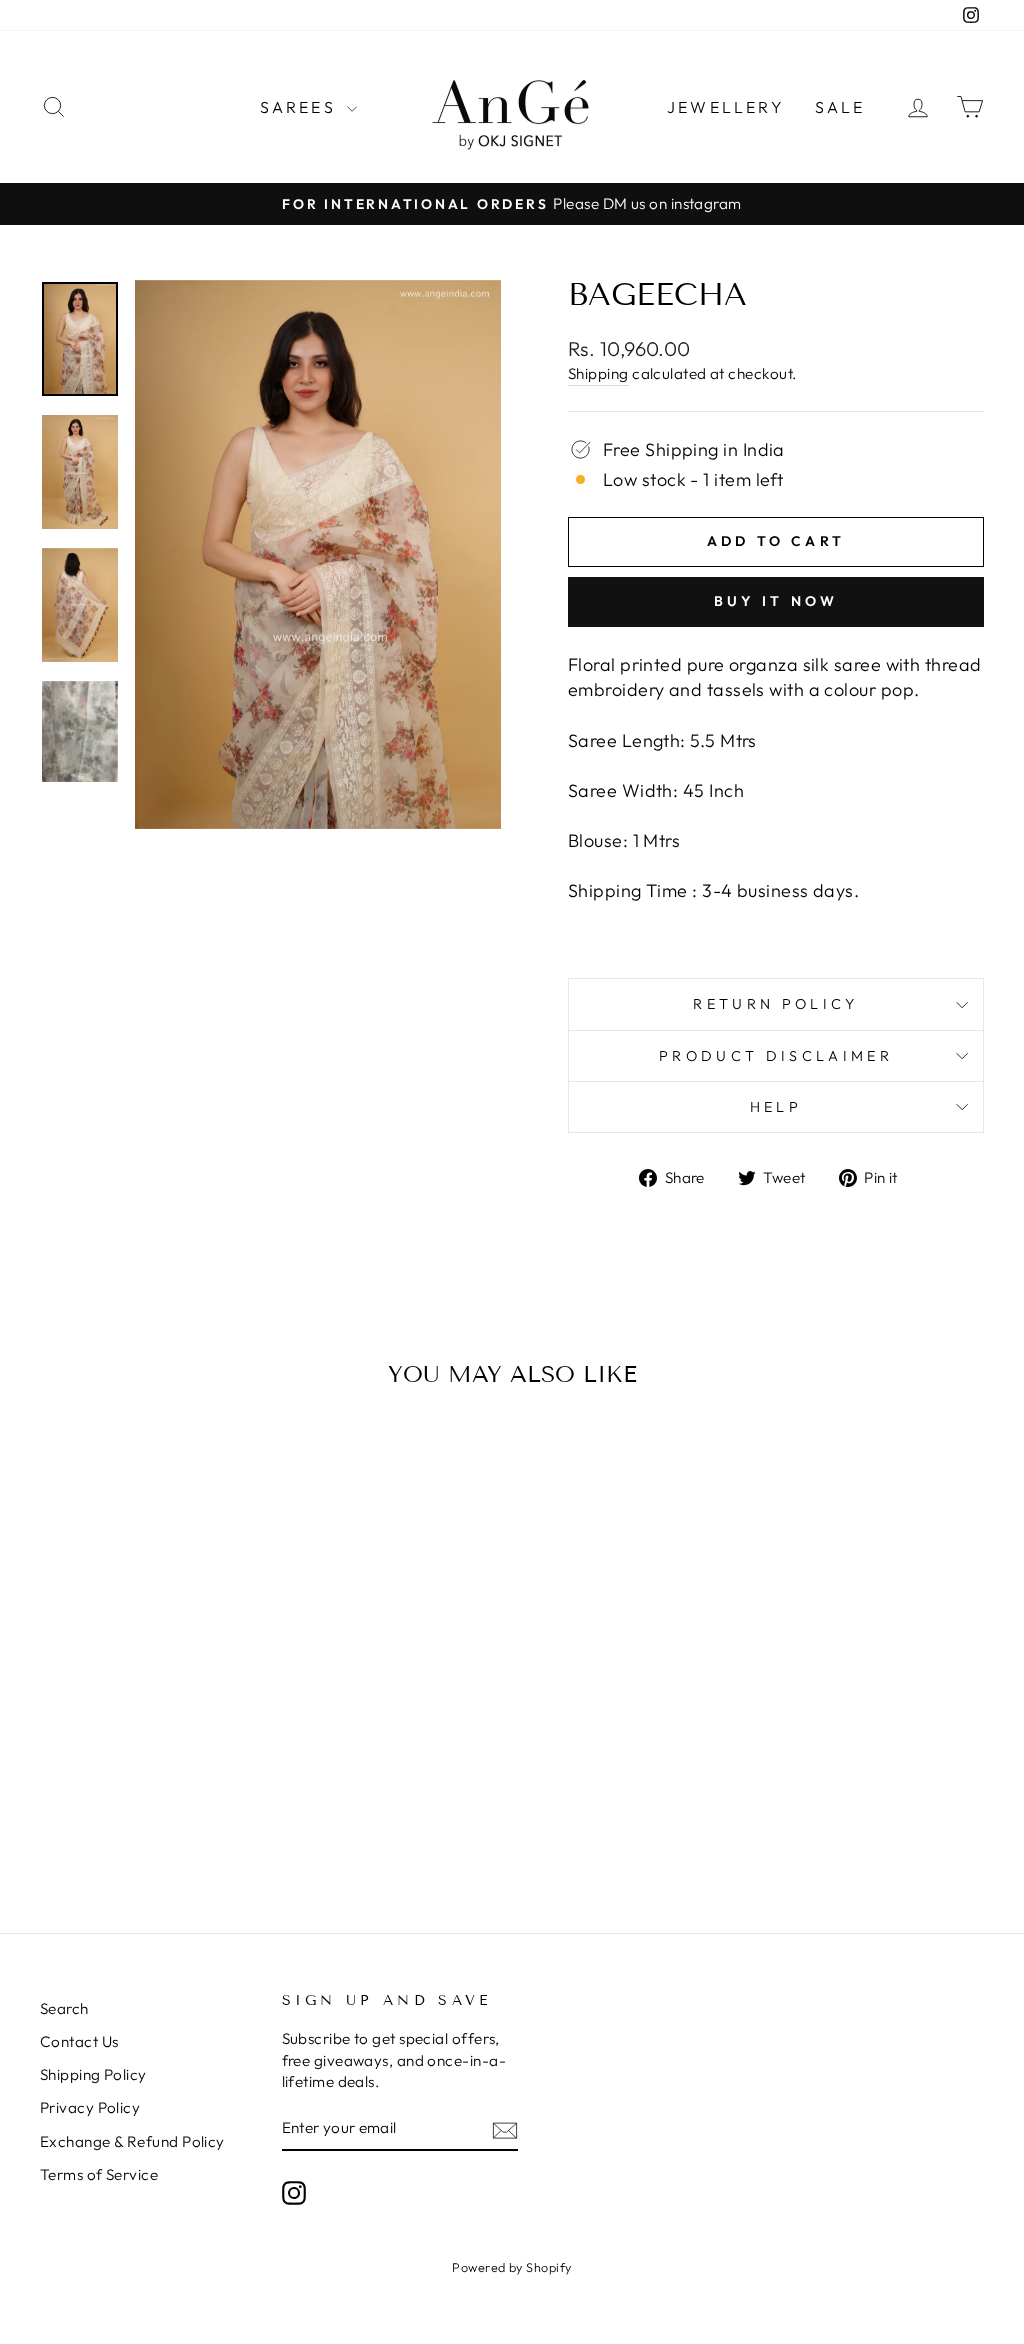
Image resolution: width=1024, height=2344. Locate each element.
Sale (840, 107)
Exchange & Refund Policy (132, 2141)
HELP (776, 1107)
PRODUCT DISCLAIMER (776, 1056)
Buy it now (776, 601)
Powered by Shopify (511, 2267)
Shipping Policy (93, 2074)
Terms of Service (99, 2174)
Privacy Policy (90, 2107)
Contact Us (79, 2041)
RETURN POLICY (775, 1004)
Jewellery (726, 107)
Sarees (301, 107)
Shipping (598, 373)
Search (64, 2008)
